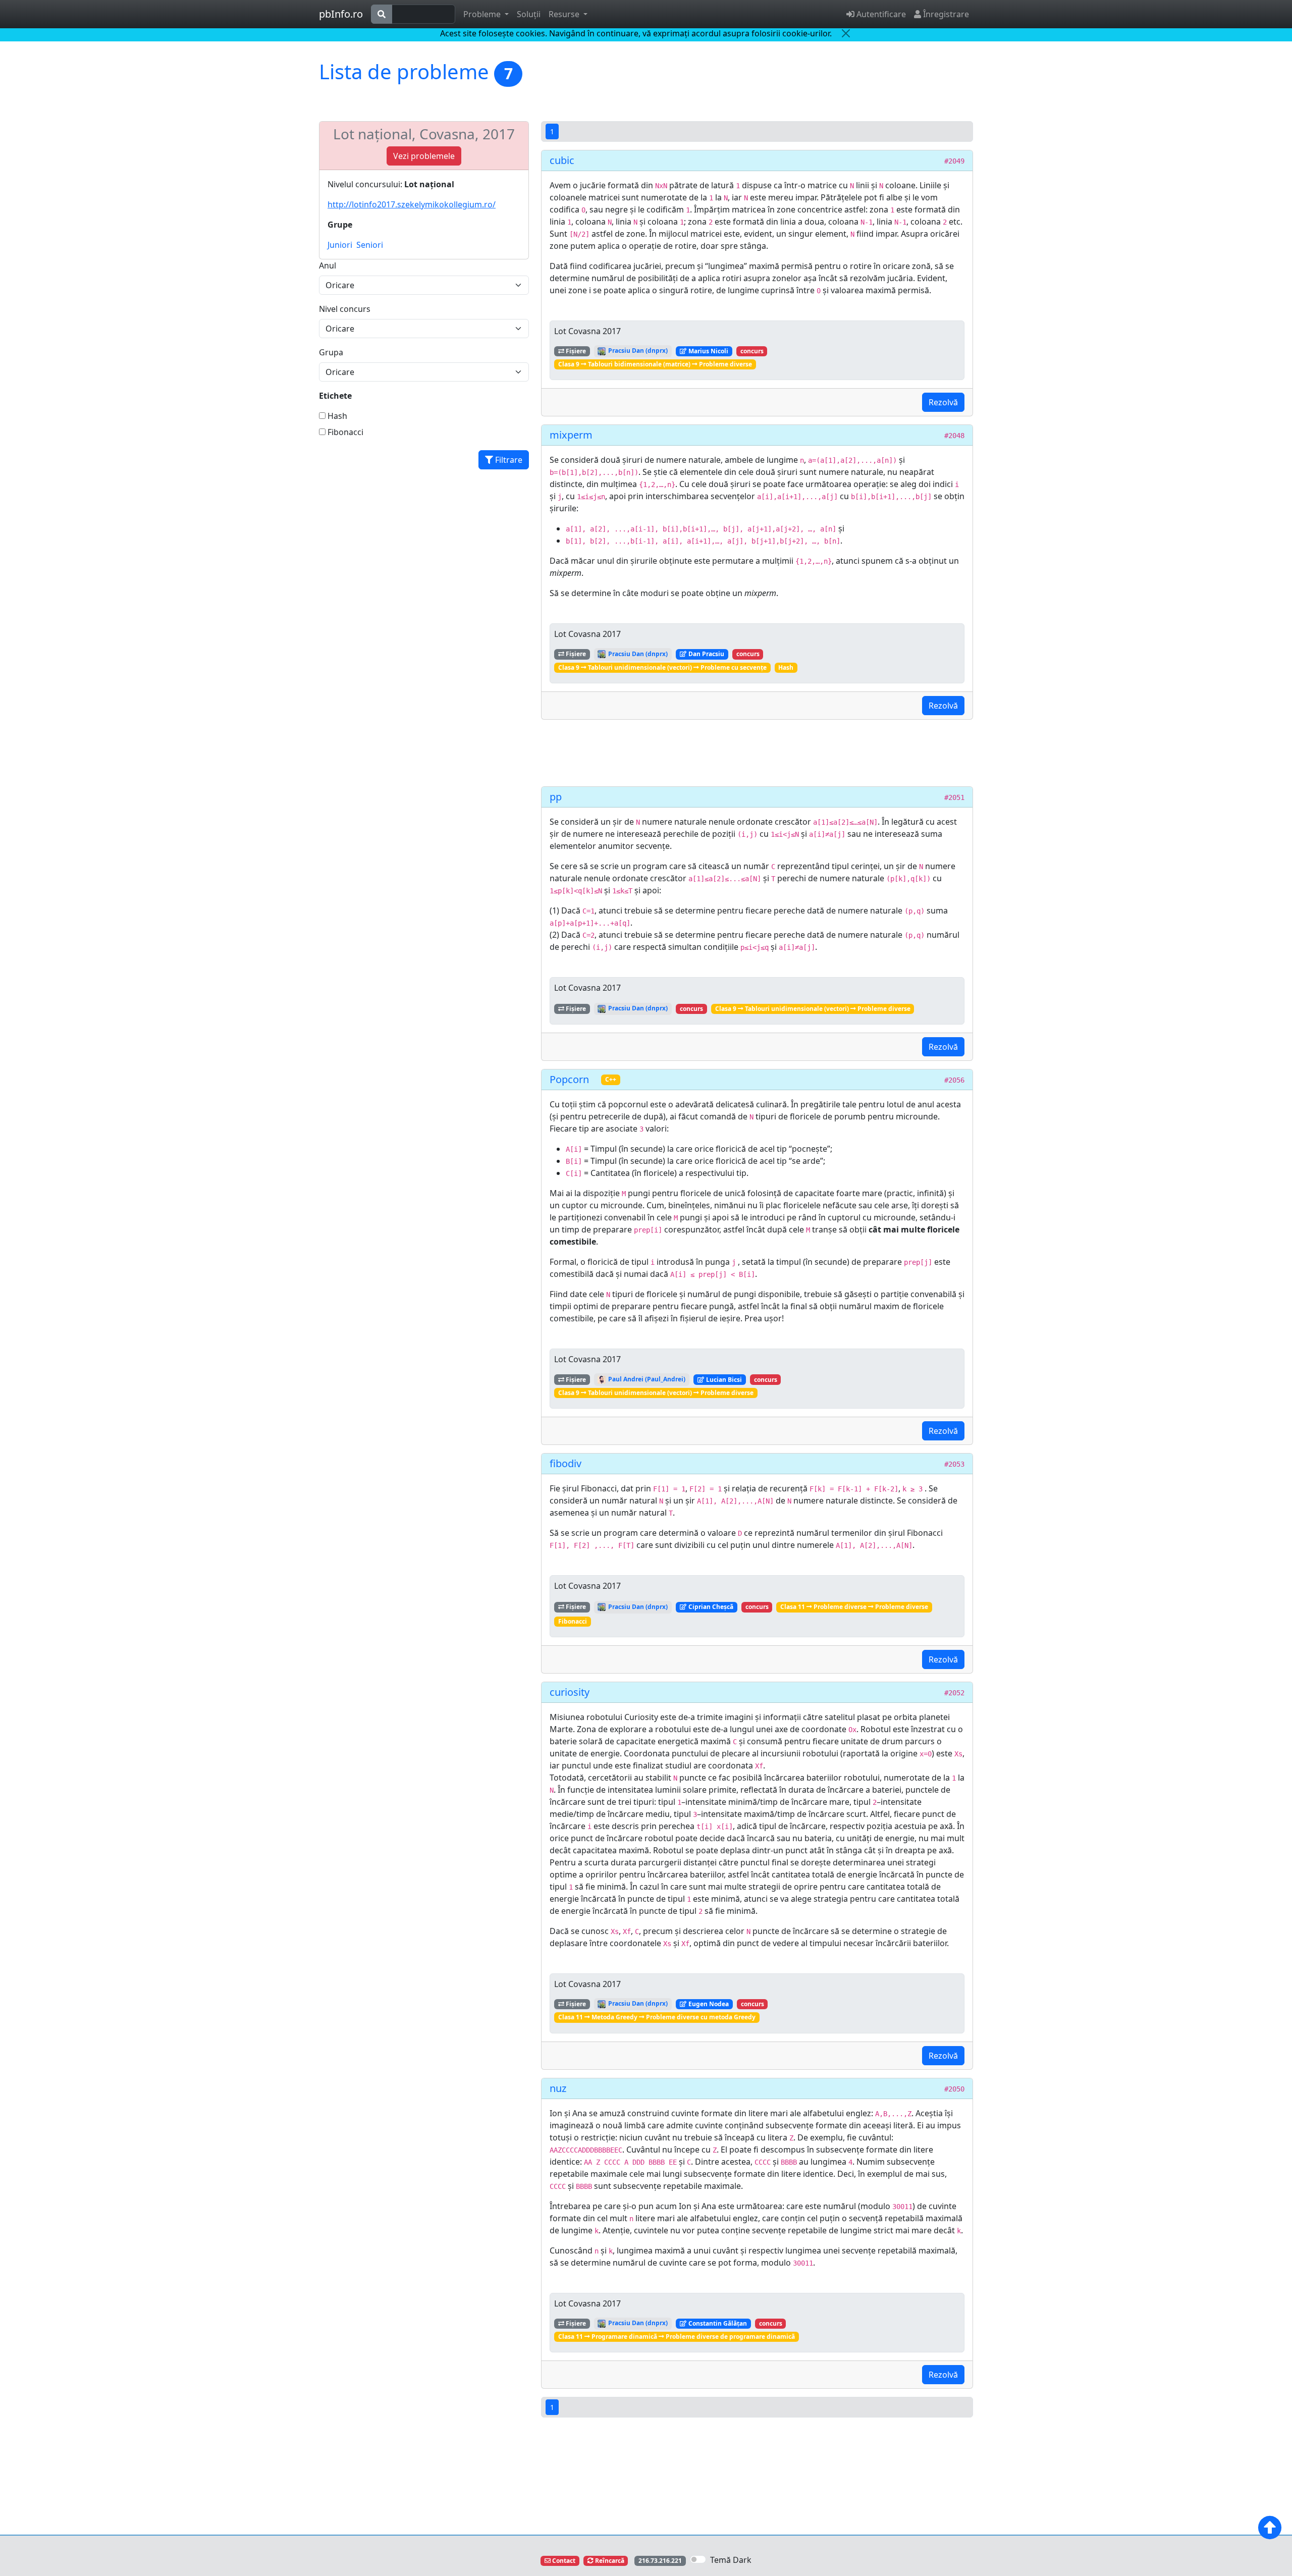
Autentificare (880, 14)
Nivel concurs (345, 309)
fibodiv (566, 1463)
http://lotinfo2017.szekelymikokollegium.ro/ (412, 204)
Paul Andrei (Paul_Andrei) (646, 1379)
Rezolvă (943, 402)
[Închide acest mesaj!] (846, 33)
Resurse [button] (565, 14)
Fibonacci (344, 432)
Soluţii (529, 14)
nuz (558, 2088)
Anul (328, 265)
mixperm (571, 435)
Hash (336, 416)
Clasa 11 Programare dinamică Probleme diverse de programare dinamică (677, 2337)
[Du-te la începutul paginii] (1270, 2528)
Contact (563, 2561)
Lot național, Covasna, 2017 (424, 134)
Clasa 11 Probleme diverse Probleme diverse (854, 1607)
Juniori (340, 245)
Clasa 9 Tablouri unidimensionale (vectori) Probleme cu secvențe (662, 667)
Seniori (370, 245)
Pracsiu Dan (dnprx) (637, 351)
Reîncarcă (609, 2561)
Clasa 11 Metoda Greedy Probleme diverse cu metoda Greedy (657, 2017)
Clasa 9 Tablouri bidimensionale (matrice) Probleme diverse (655, 364)
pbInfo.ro (341, 14)
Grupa (331, 352)
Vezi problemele (424, 156)
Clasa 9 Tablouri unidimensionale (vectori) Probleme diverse (813, 1009)
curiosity (570, 1692)
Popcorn (569, 1079)
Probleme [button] (483, 14)
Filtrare (508, 460)
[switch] (698, 2559)
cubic (562, 160)
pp (556, 797)
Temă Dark (731, 2560)
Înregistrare (945, 14)
